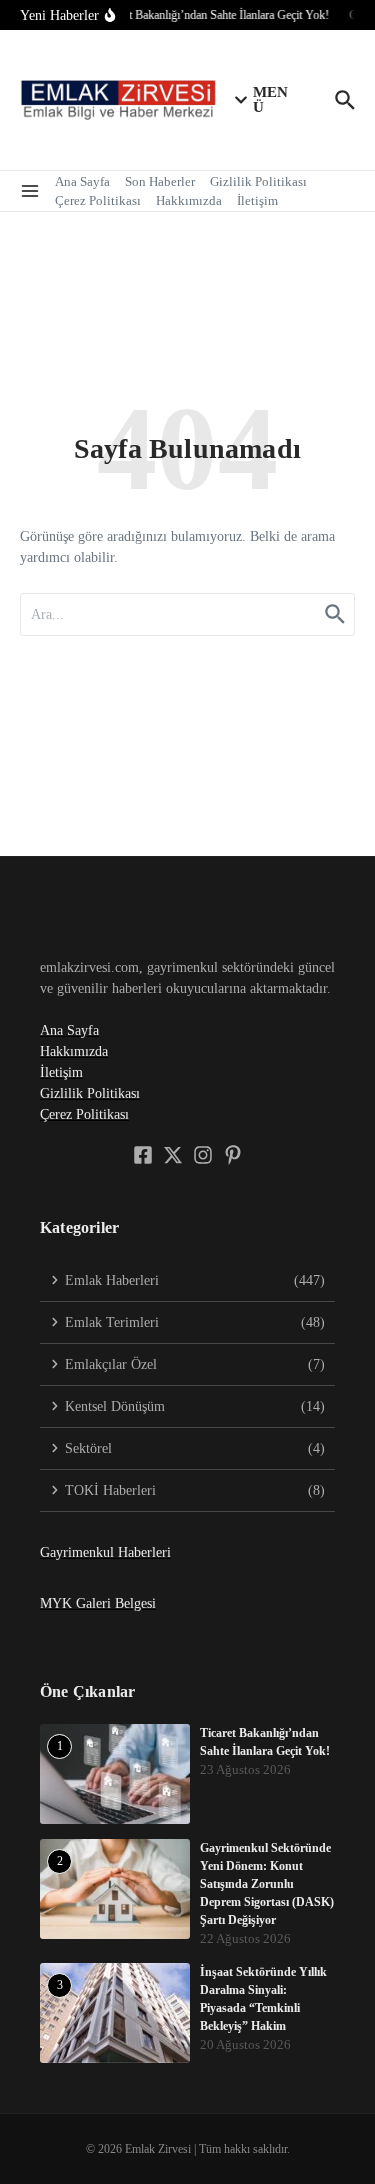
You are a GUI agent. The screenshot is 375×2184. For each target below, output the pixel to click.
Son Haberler (160, 181)
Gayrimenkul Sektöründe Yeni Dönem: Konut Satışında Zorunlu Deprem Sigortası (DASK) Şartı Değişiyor (267, 1884)
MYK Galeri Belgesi (98, 1603)
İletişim (257, 200)
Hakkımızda (189, 200)
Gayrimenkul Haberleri (105, 1552)
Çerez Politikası (98, 200)
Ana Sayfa (82, 181)
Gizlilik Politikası (258, 181)
